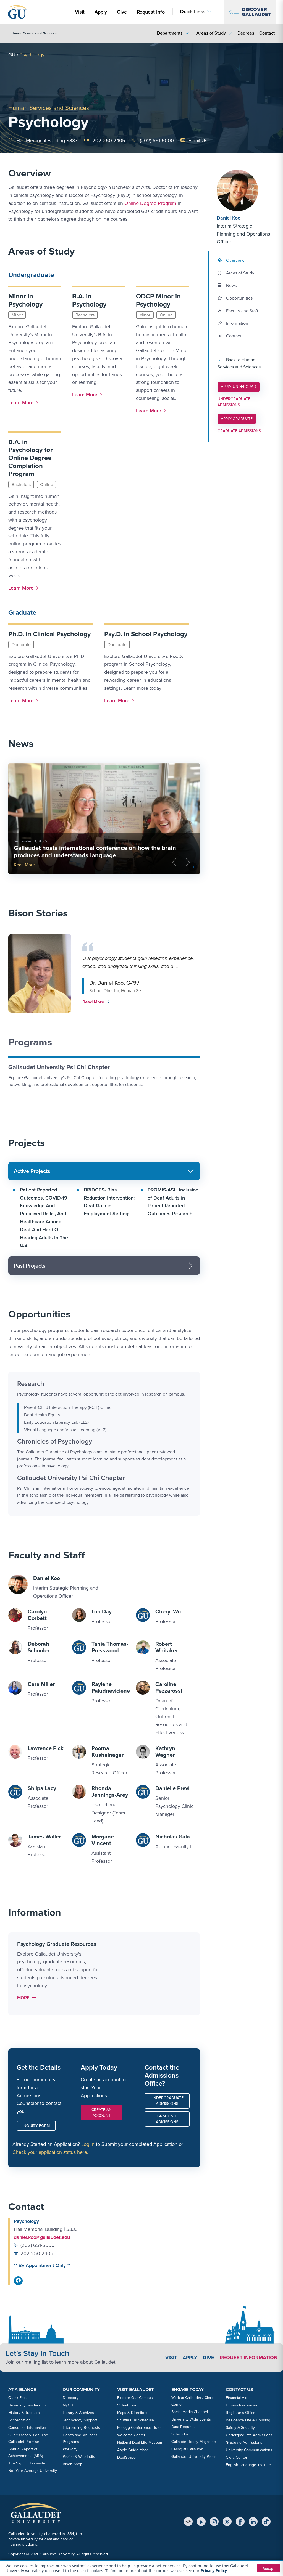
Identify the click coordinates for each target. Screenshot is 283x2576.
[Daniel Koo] (244, 191)
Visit (80, 12)
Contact (267, 33)
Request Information (249, 2358)
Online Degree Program (150, 203)
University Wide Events (191, 2419)
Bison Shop (73, 2464)
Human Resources (242, 2405)
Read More (24, 865)
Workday (70, 2449)
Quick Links (193, 12)
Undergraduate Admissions (167, 2101)
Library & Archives (78, 2413)
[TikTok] (266, 2522)
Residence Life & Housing (248, 2420)
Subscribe (180, 2434)
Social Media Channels (191, 2412)
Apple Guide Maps (133, 2450)
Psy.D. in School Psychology (146, 634)
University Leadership (27, 2405)
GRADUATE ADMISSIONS (239, 431)
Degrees (246, 33)
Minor (17, 315)
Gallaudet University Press (194, 2457)
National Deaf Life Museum (140, 2442)
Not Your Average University (33, 2471)
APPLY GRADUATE (237, 419)
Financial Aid (237, 2398)
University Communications (249, 2450)
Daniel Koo (229, 218)
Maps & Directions (133, 2413)
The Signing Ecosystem (28, 2463)
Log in (88, 2144)
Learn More (22, 402)
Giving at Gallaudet (187, 2449)
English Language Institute (248, 2465)
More (28, 1998)
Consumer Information (27, 2428)
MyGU (68, 2405)
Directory (71, 2398)
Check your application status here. (50, 2152)
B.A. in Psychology (89, 300)
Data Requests (184, 2427)
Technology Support (80, 2420)
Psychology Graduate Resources (57, 1944)
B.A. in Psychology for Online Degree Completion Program (31, 458)
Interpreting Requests (81, 2428)
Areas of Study (211, 33)
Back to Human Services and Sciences (239, 363)
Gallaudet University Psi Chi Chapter (59, 1067)
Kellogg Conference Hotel (139, 2428)
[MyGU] (188, 2522)
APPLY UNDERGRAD (238, 387)
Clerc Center (237, 2457)
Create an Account (102, 2113)
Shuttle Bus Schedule (136, 2420)
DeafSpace (126, 2457)
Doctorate (21, 645)
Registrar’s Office (241, 2413)
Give (122, 12)
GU (12, 55)
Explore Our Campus (135, 2398)
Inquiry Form (36, 2126)
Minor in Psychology (25, 300)
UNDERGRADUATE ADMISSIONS (234, 402)
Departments (170, 33)
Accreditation (19, 2420)
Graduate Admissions (167, 2119)
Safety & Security (240, 2428)
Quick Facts (18, 2398)
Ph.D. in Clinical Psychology (49, 634)
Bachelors (85, 315)
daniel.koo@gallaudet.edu (42, 2237)
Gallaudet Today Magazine (194, 2442)
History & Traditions (25, 2413)
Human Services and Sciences (49, 108)
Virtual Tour (127, 2405)
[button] (103, 973)
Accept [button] (268, 2568)
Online (166, 315)
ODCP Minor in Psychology (158, 300)
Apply (102, 12)
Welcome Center (131, 2435)
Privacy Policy (214, 2571)
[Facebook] (240, 2522)
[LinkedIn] (253, 2522)
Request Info (151, 12)
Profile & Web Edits (79, 2457)
